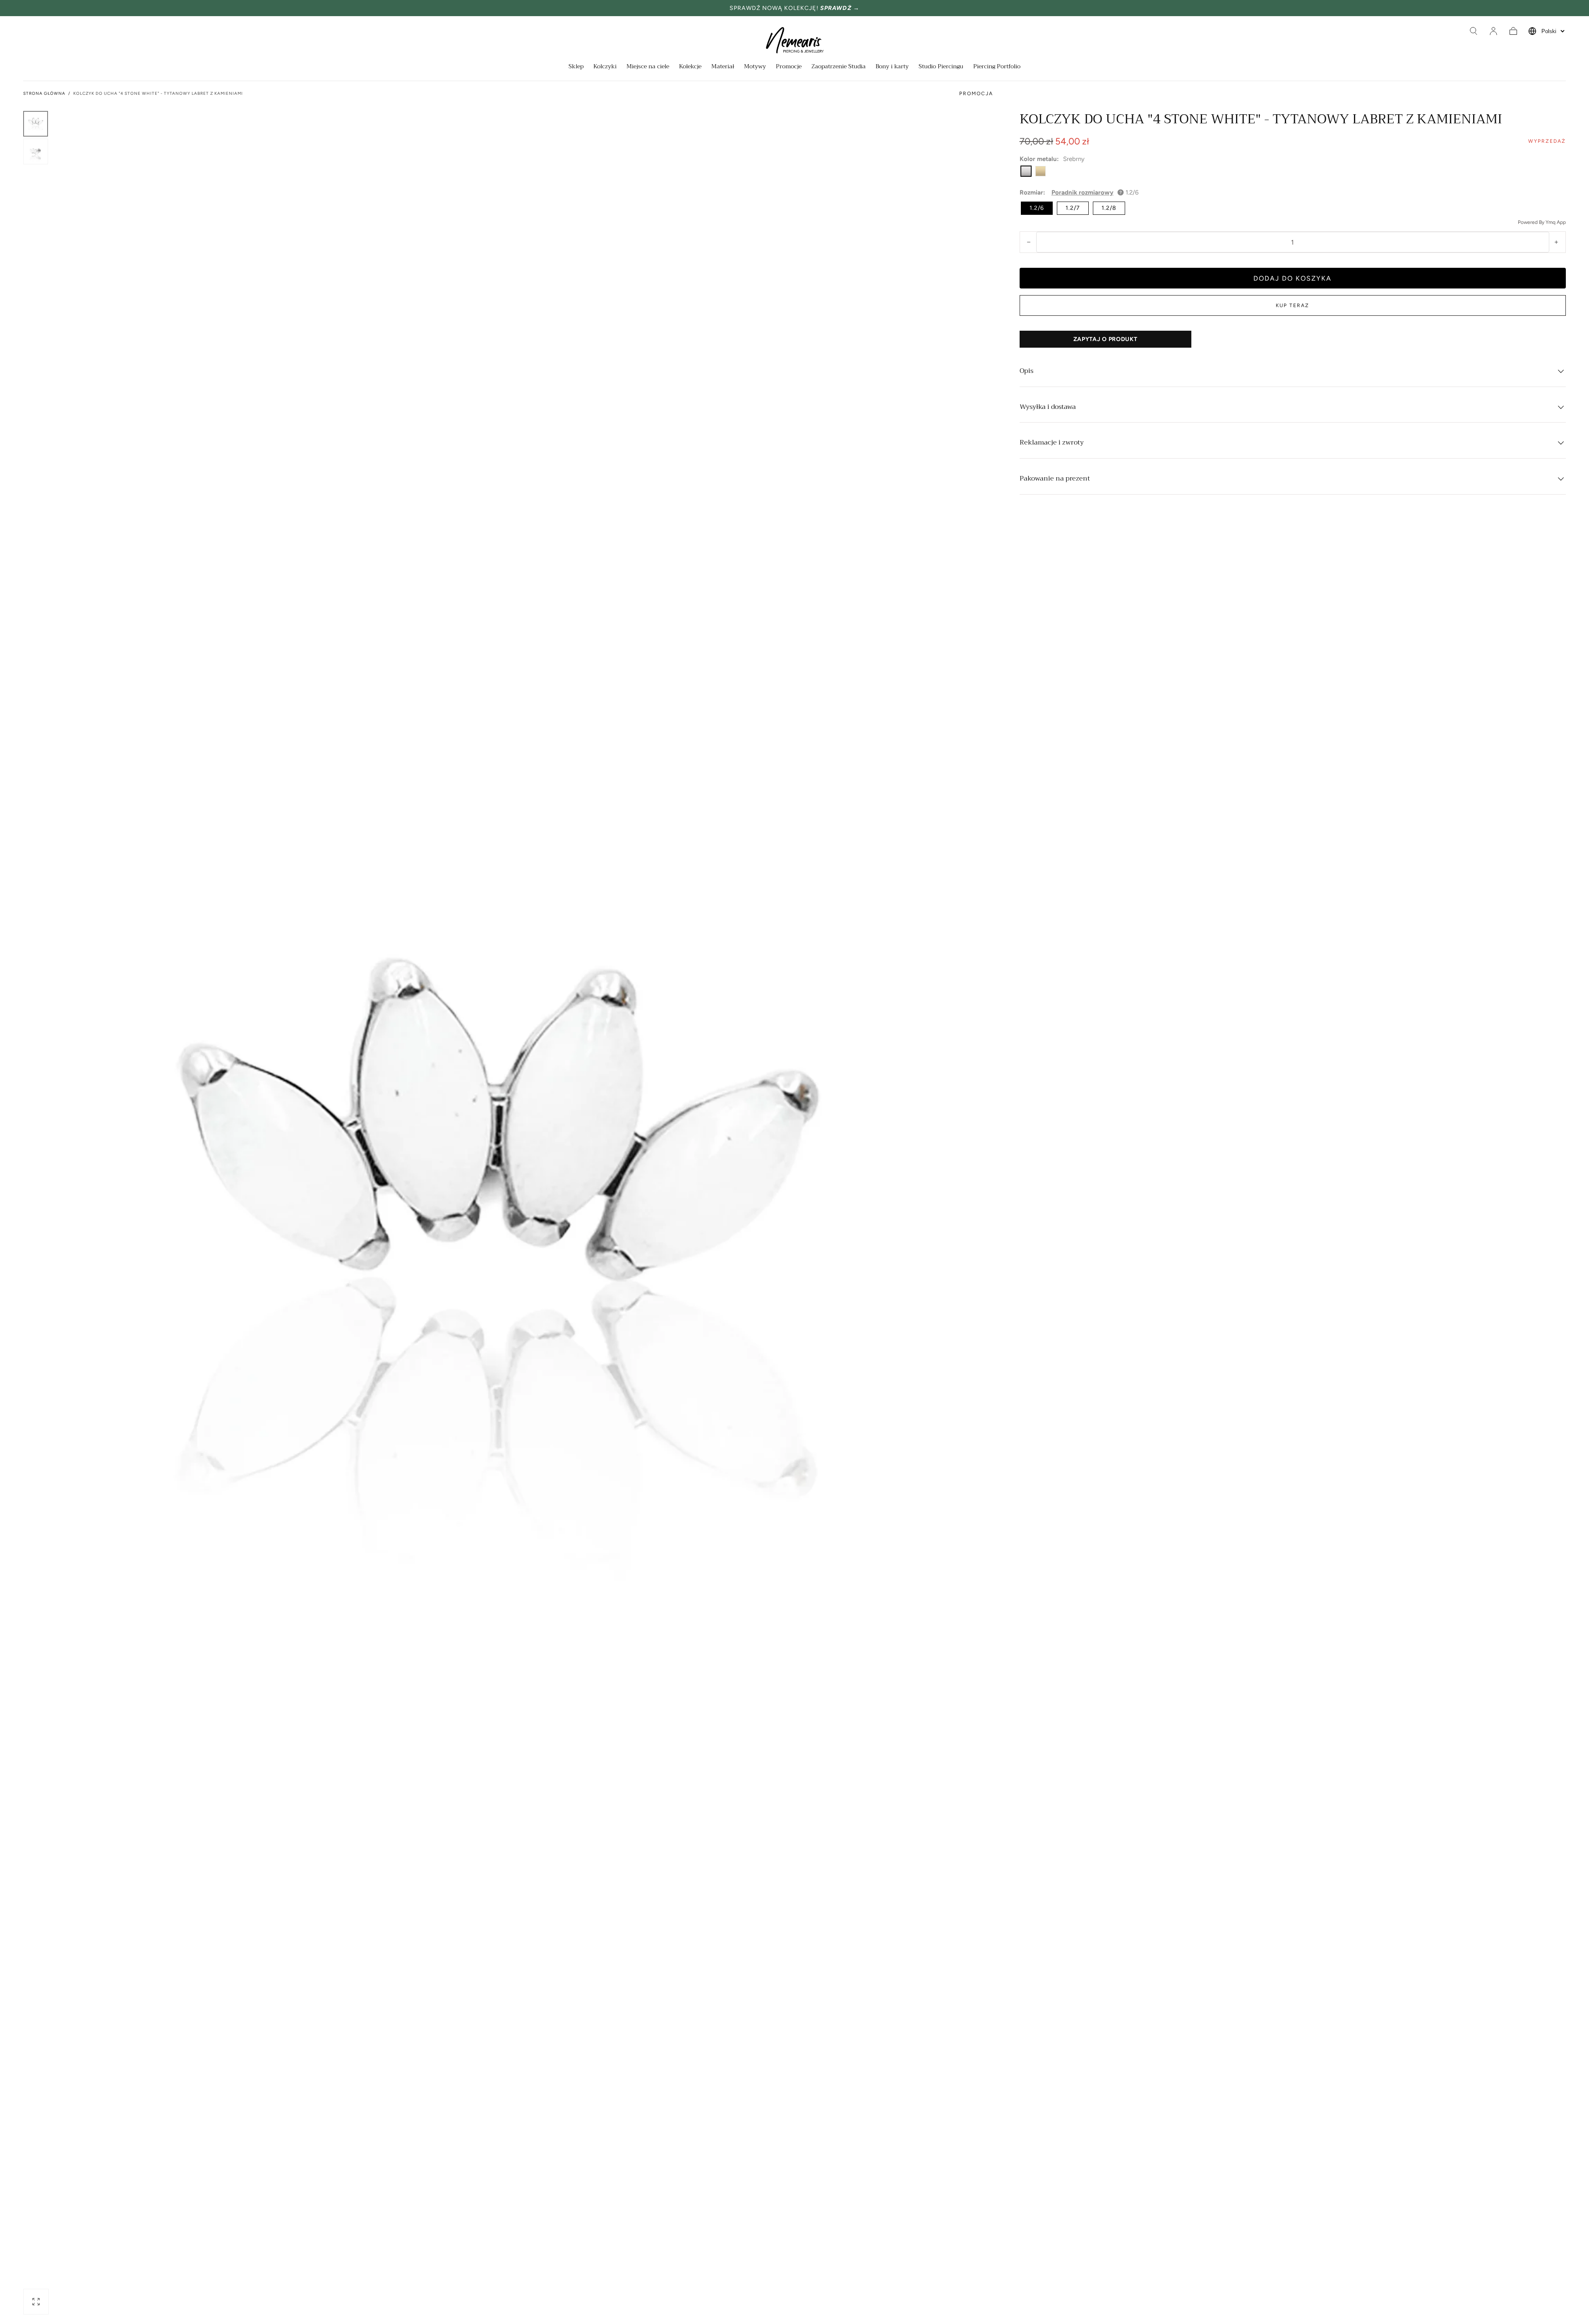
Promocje (789, 67)
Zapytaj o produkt (1105, 339)
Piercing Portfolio (997, 67)
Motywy (755, 67)
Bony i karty (892, 67)
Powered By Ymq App (1542, 222)
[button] (1474, 31)
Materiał (723, 67)
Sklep (576, 67)
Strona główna (44, 93)
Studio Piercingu (941, 67)
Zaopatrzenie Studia (839, 67)
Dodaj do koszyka (1293, 278)
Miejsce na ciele (648, 67)
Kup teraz (1293, 305)
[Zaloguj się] (1493, 31)
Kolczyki (605, 67)
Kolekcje (690, 67)
